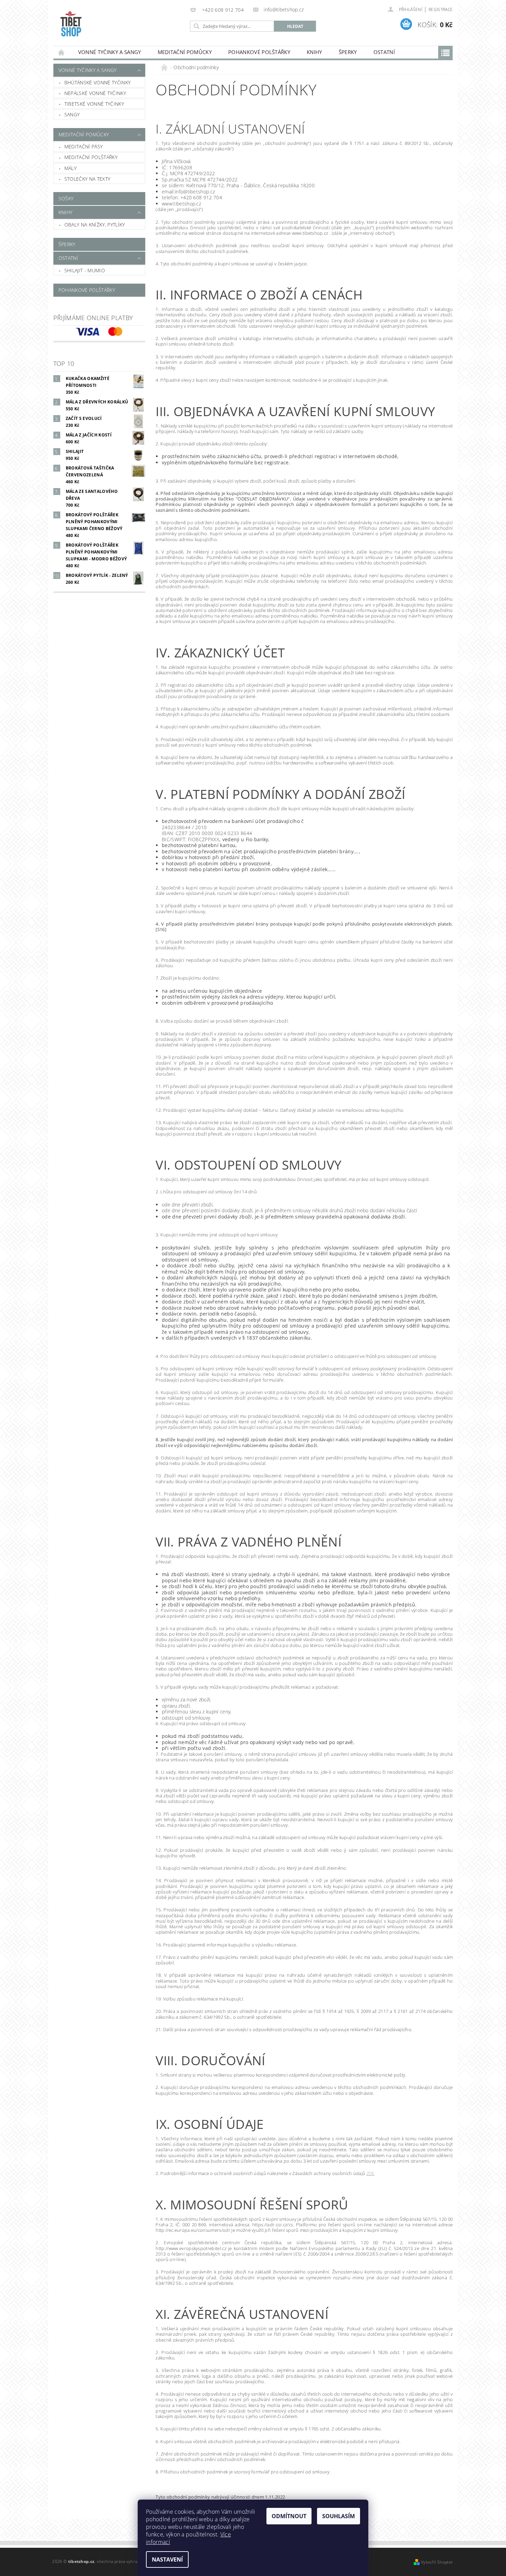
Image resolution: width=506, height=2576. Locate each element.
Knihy (314, 52)
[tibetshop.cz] (120, 26)
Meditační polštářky (91, 157)
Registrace (441, 9)
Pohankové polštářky (259, 52)
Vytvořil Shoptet (437, 2562)
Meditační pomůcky (185, 52)
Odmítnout (289, 2516)
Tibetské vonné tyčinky (94, 104)
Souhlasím (339, 2516)
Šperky (348, 52)
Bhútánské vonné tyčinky (97, 82)
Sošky (66, 198)
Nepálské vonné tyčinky (95, 93)
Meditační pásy (83, 146)
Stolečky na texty (87, 179)
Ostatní (384, 52)
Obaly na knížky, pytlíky (95, 225)
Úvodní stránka (62, 52)
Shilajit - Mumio (85, 270)
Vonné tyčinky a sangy (110, 52)
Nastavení (167, 2559)
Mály (70, 168)
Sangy (72, 114)
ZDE (371, 2173)
